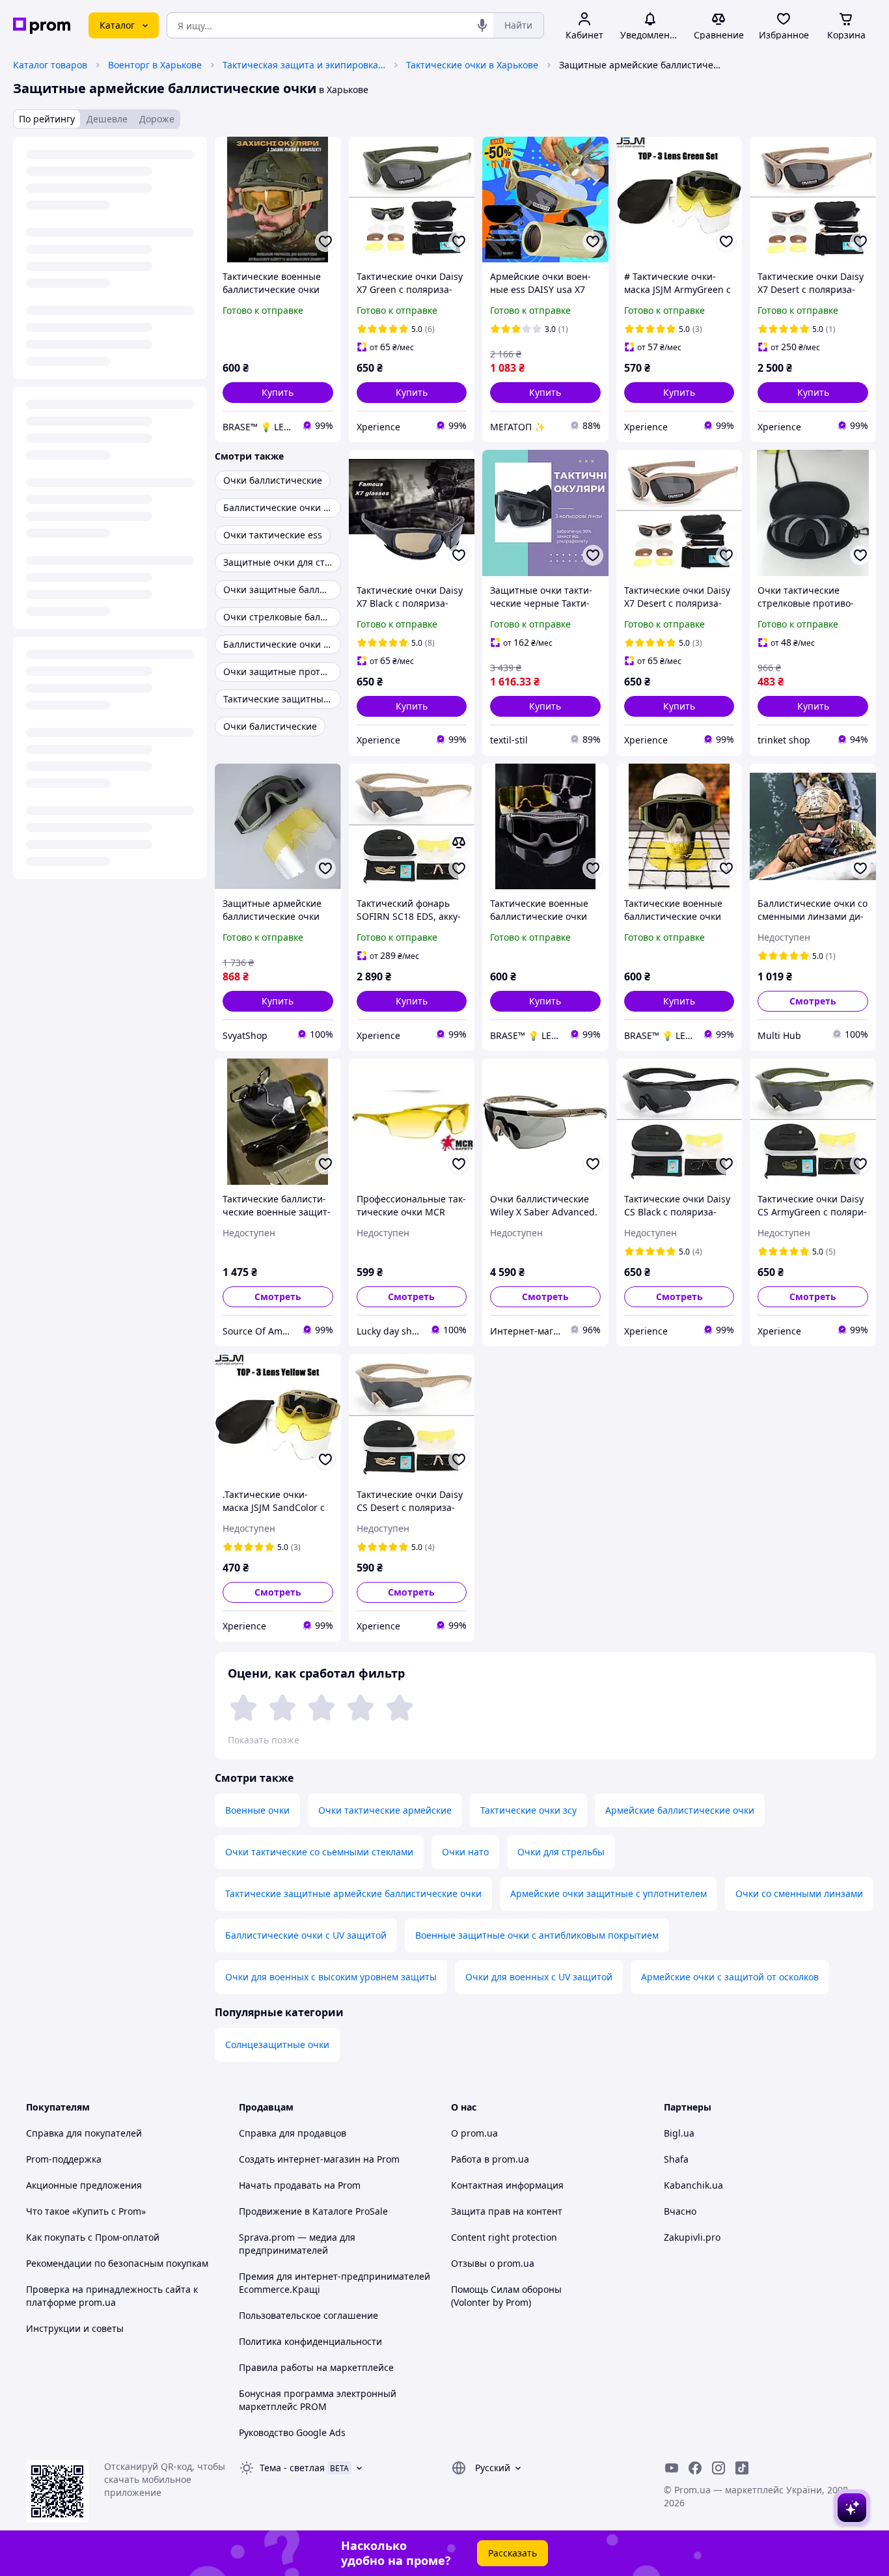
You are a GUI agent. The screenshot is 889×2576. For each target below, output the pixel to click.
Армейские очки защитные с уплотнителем (609, 1893)
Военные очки (257, 1810)
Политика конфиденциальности (310, 2341)
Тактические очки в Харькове (472, 65)
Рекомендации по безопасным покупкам (117, 2263)
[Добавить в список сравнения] (459, 842)
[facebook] (695, 2468)
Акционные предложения (84, 2185)
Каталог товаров (50, 65)
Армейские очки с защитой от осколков (730, 1977)
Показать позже (264, 1740)
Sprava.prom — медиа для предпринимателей (297, 2244)
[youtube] (672, 2468)
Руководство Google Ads (292, 2432)
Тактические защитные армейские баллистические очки (353, 1893)
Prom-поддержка (64, 2159)
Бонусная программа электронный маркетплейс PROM (318, 2400)
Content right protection (504, 2237)
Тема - (292, 2468)
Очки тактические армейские (385, 1810)
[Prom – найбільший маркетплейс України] (42, 26)
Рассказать (513, 2553)
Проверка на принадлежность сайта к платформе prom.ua (112, 2296)
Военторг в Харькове (155, 65)
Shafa (676, 2159)
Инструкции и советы (75, 2328)
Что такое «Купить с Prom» (86, 2211)
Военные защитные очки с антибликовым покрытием (537, 1935)
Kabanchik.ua (693, 2185)
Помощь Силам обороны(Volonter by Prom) (506, 2296)
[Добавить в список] (325, 242)
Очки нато (465, 1852)
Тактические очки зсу (528, 1810)
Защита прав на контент (507, 2211)
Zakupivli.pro (692, 2237)
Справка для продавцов (293, 2133)
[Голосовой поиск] (482, 25)
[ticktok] (742, 2468)
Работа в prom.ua (490, 2159)
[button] (278, 393)
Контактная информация (507, 2185)
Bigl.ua (679, 2133)
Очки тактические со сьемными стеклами (319, 1852)
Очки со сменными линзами (799, 1893)
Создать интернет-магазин (300, 2159)
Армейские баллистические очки (680, 1810)
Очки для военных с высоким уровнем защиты (331, 1977)
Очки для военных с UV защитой (539, 1977)
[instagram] (718, 2468)
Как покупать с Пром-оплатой (93, 2237)
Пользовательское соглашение (308, 2315)
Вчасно (680, 2211)
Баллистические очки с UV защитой (306, 1935)
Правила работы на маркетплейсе (316, 2367)
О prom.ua (474, 2133)
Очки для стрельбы (561, 1852)
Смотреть (813, 1001)
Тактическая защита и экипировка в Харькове (304, 65)
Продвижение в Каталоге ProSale (313, 2211)
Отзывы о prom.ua (493, 2263)
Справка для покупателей (84, 2133)
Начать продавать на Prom (300, 2185)
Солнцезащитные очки (277, 2044)
